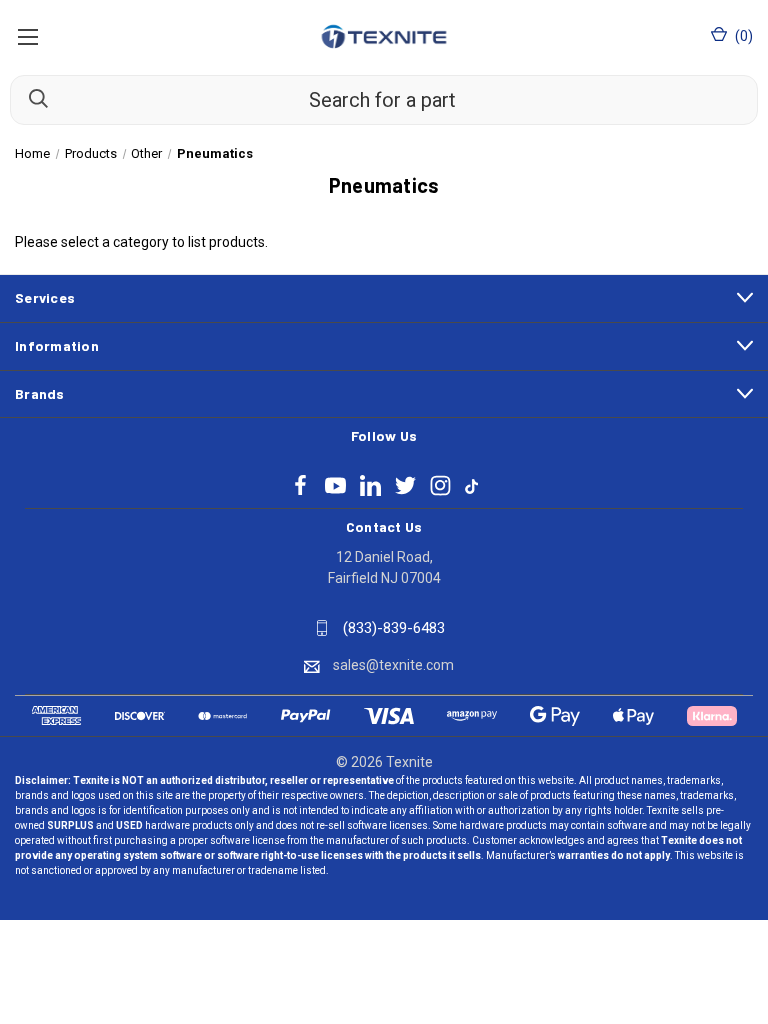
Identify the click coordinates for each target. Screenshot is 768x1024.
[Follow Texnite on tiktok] (471, 485)
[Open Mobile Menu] (27, 36)
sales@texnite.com (393, 665)
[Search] (29, 99)
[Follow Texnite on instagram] (440, 485)
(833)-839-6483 (394, 628)
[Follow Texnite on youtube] (335, 485)
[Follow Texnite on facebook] (300, 485)
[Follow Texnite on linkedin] (370, 485)
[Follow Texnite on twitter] (405, 485)
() (742, 36)
